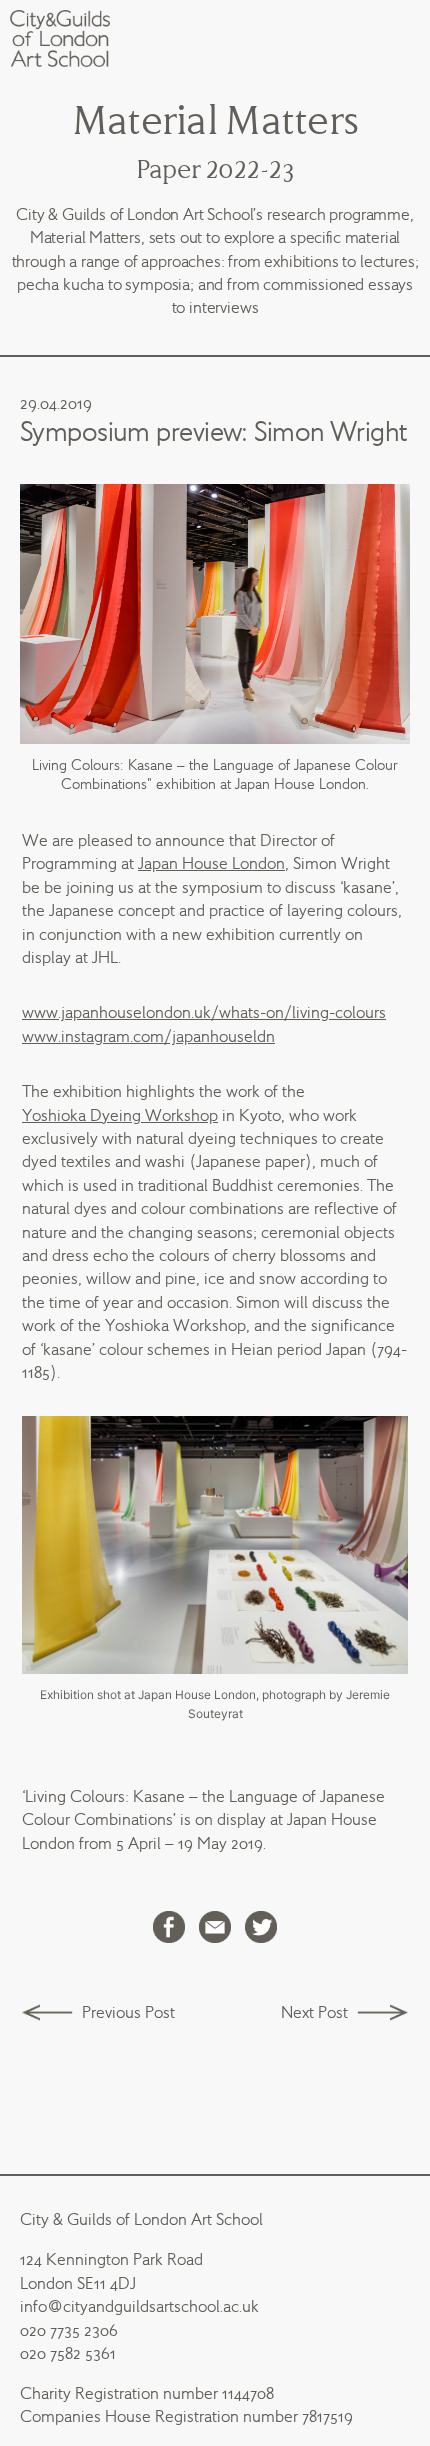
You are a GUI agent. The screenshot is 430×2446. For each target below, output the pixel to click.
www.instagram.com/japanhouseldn (148, 1036)
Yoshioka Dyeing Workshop (120, 1115)
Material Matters (215, 121)
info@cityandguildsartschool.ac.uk (139, 2306)
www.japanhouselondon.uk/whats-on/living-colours (204, 1012)
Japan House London (211, 863)
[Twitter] (261, 1929)
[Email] (215, 1929)
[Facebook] (169, 1929)
